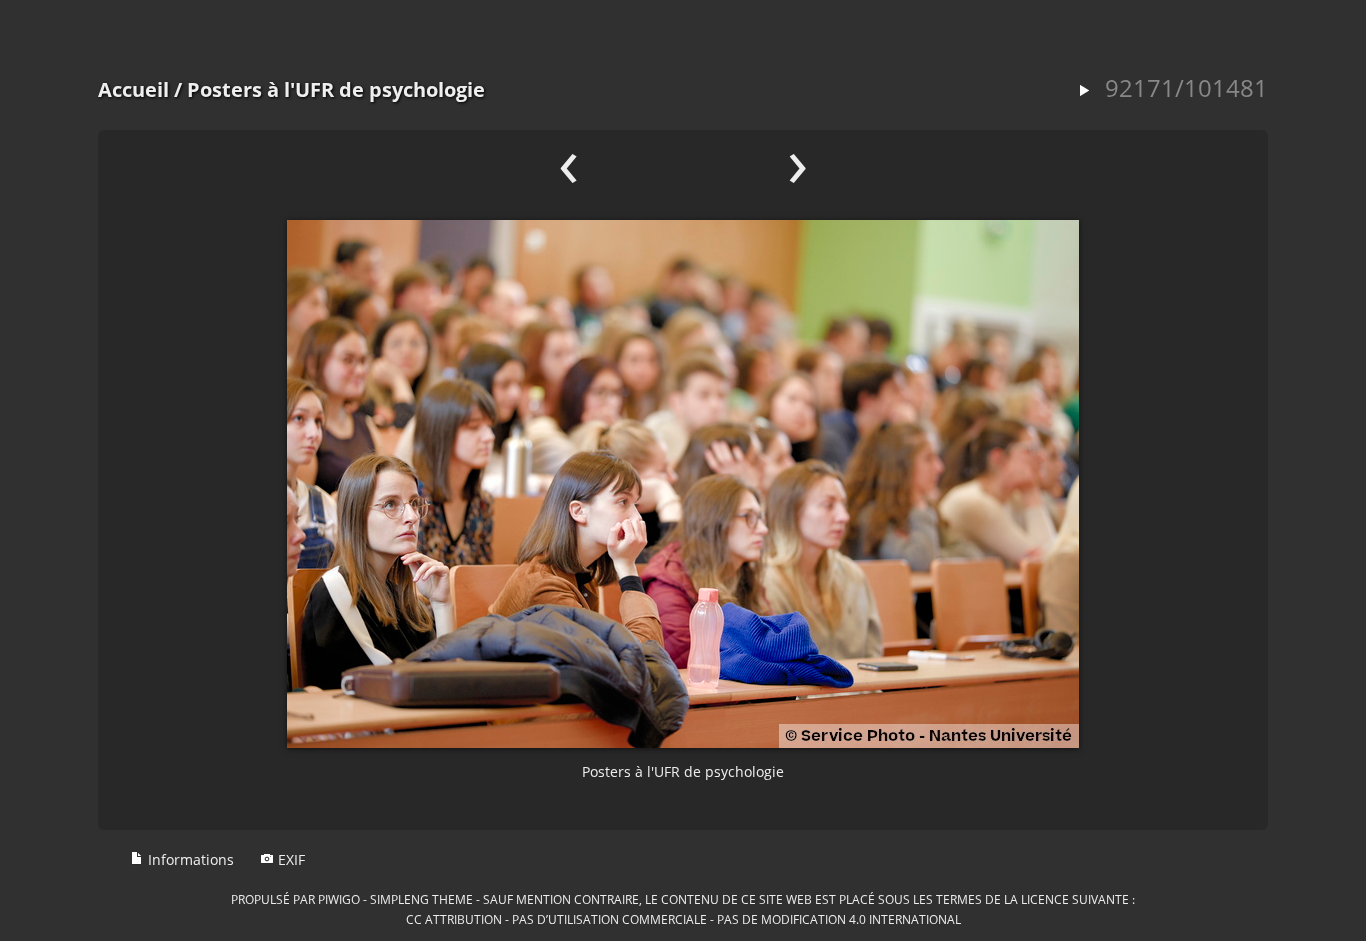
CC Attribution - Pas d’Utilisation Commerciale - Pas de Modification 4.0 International (683, 919)
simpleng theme (421, 899)
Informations (189, 859)
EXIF (289, 859)
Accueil (133, 89)
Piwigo (339, 899)
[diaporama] (1084, 91)
